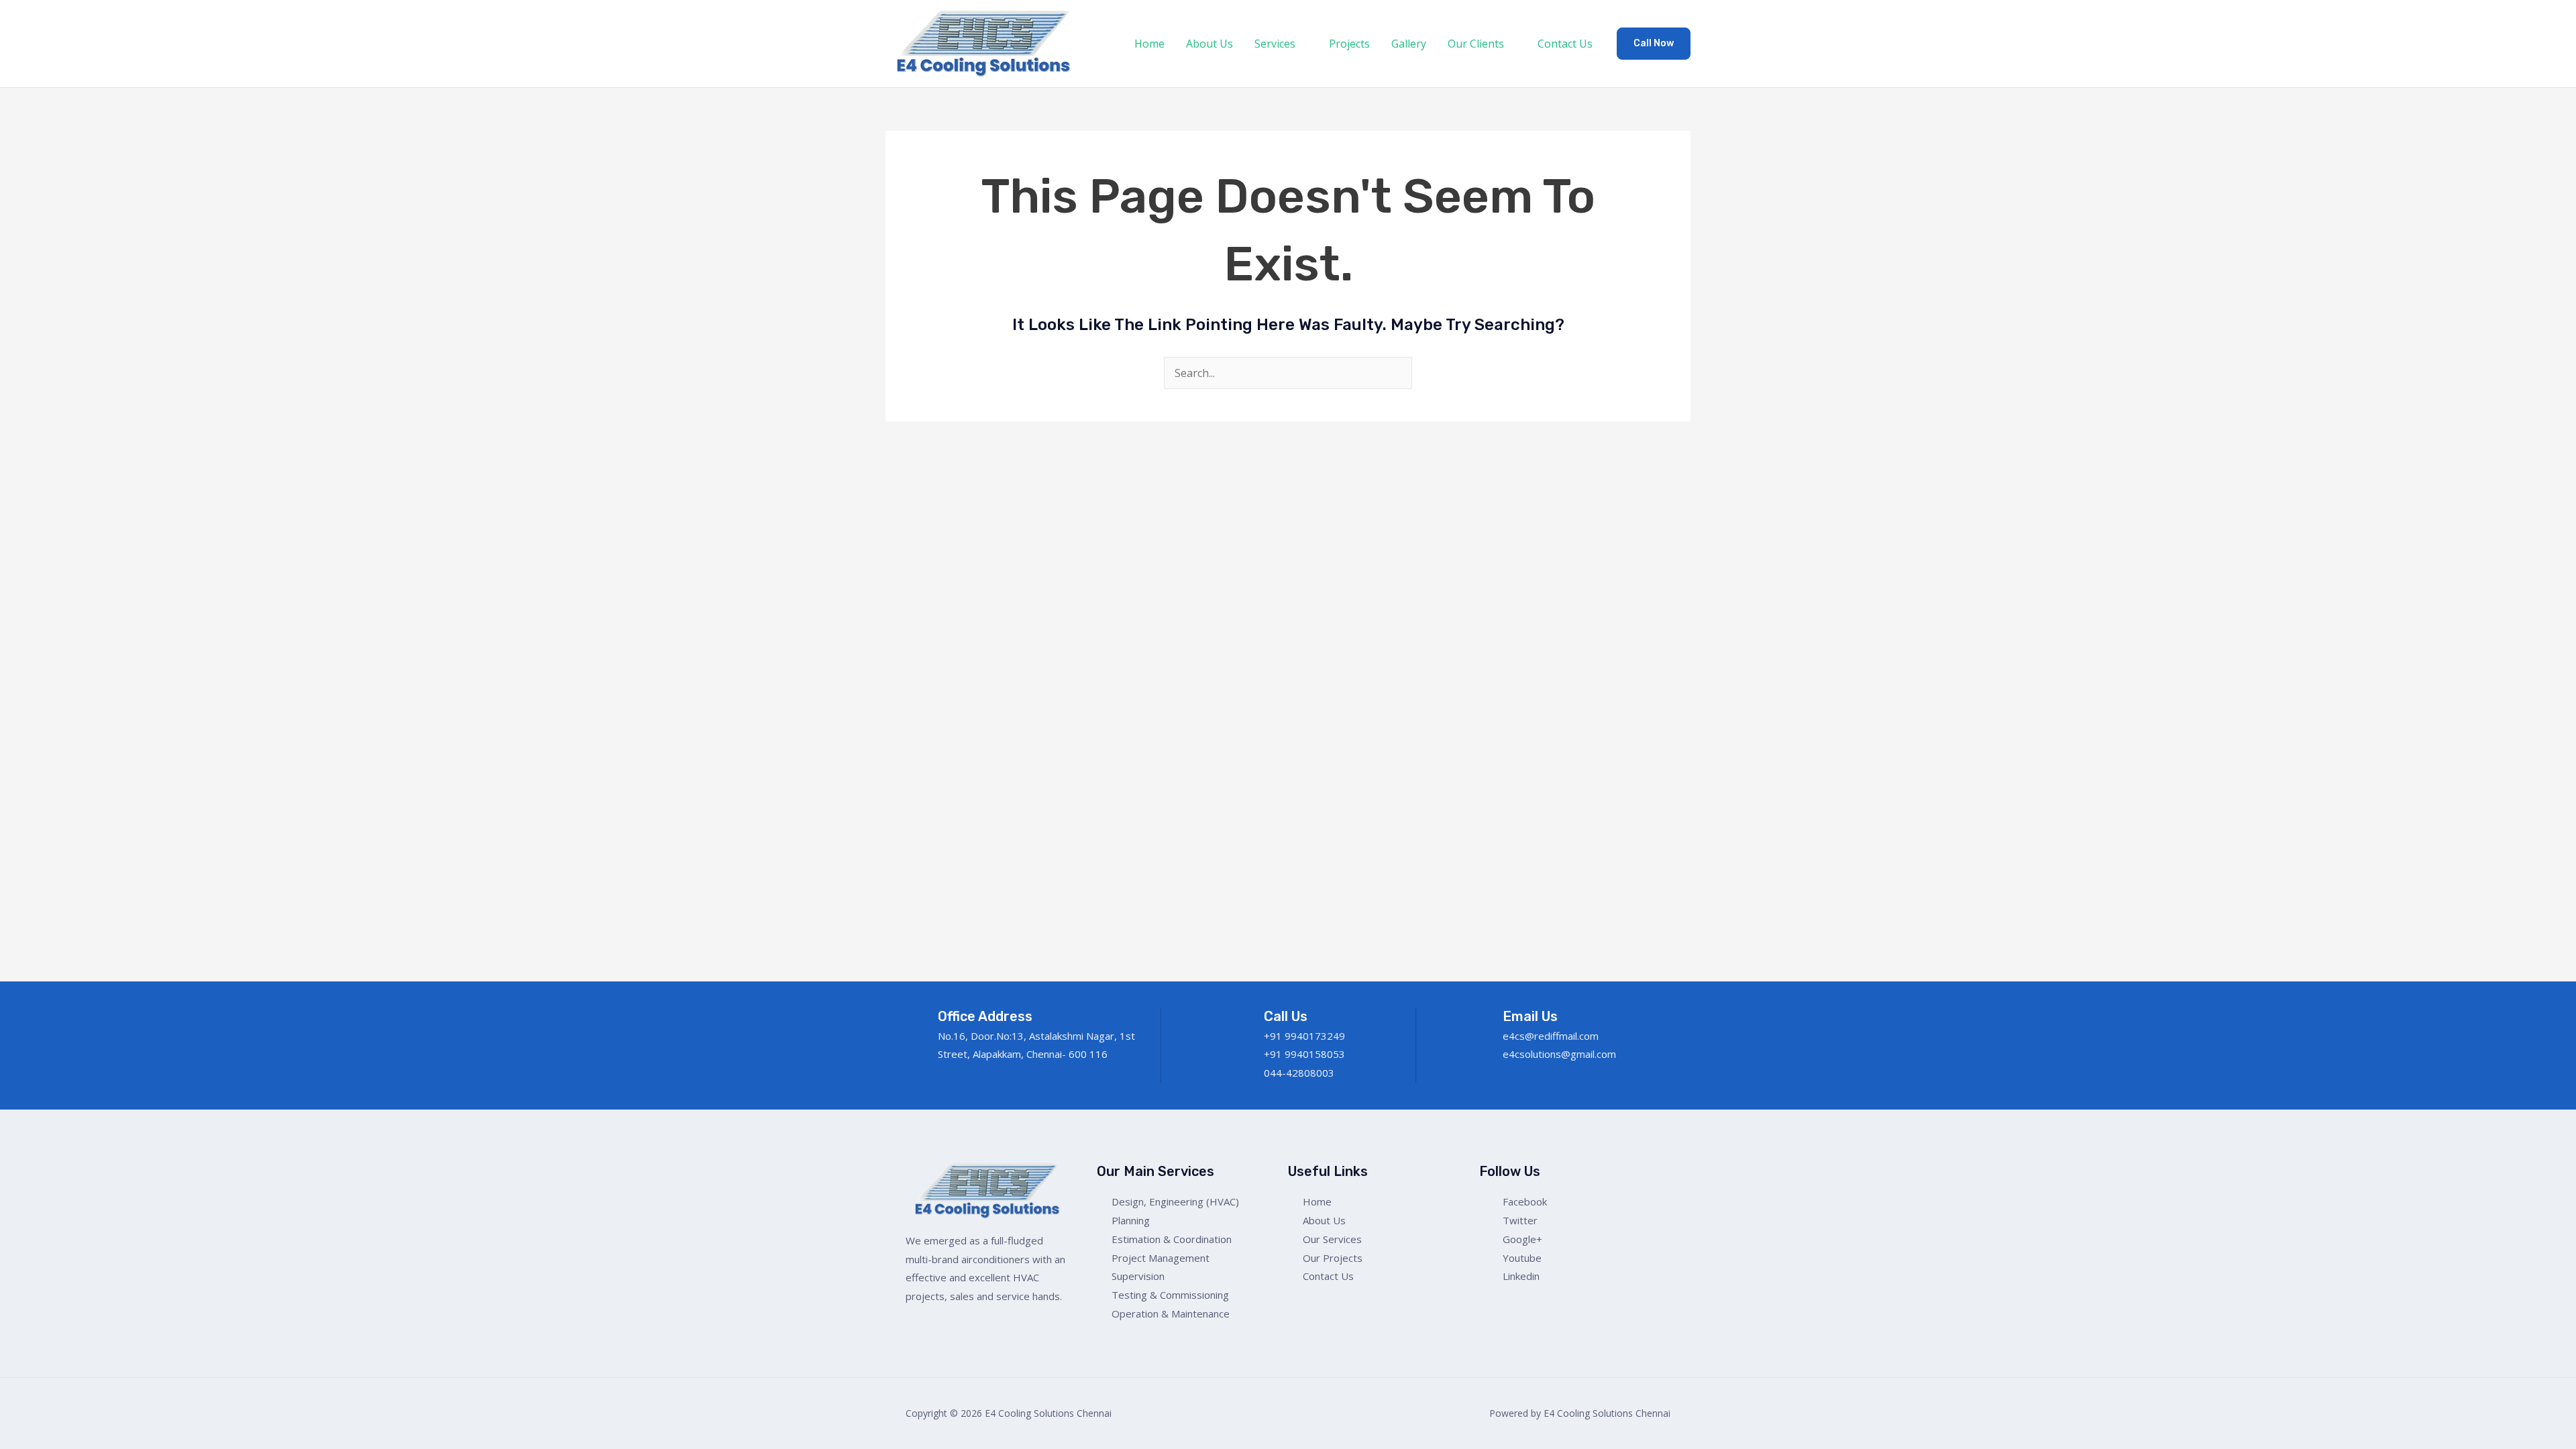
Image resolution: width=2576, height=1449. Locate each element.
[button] (1654, 44)
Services (1275, 44)
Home (1149, 44)
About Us (1210, 44)
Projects (1349, 44)
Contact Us (1565, 44)
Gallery (1409, 44)
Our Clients (1476, 44)
